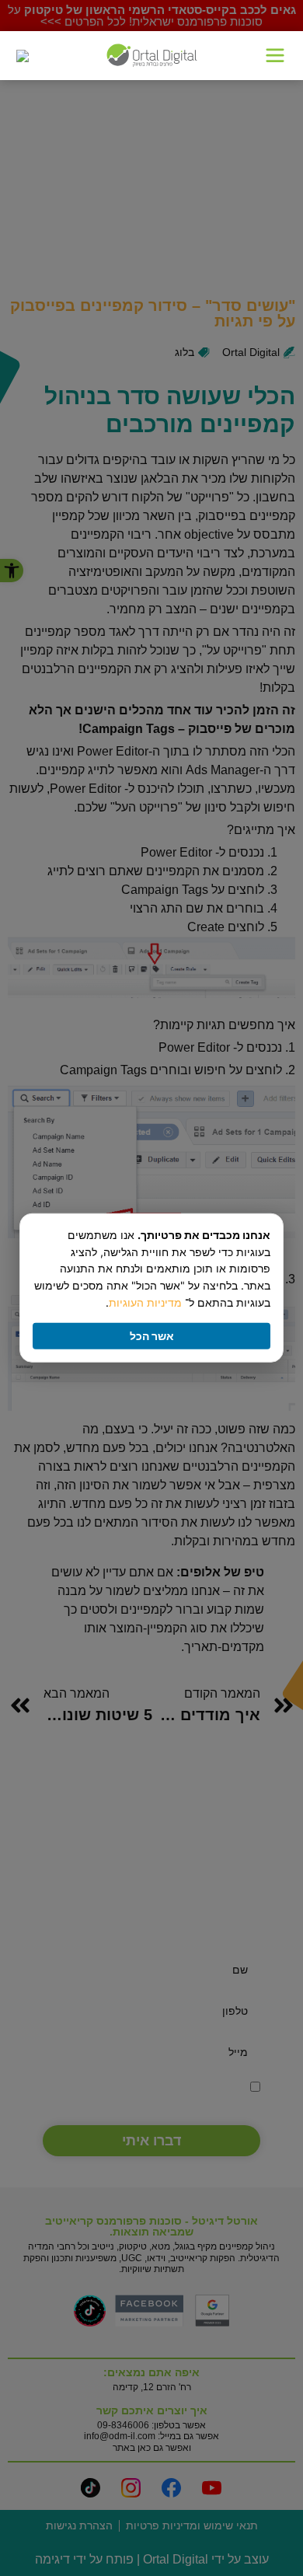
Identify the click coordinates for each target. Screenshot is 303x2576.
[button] (275, 56)
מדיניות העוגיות (145, 1302)
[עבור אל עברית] (23, 56)
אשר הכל (152, 1336)
